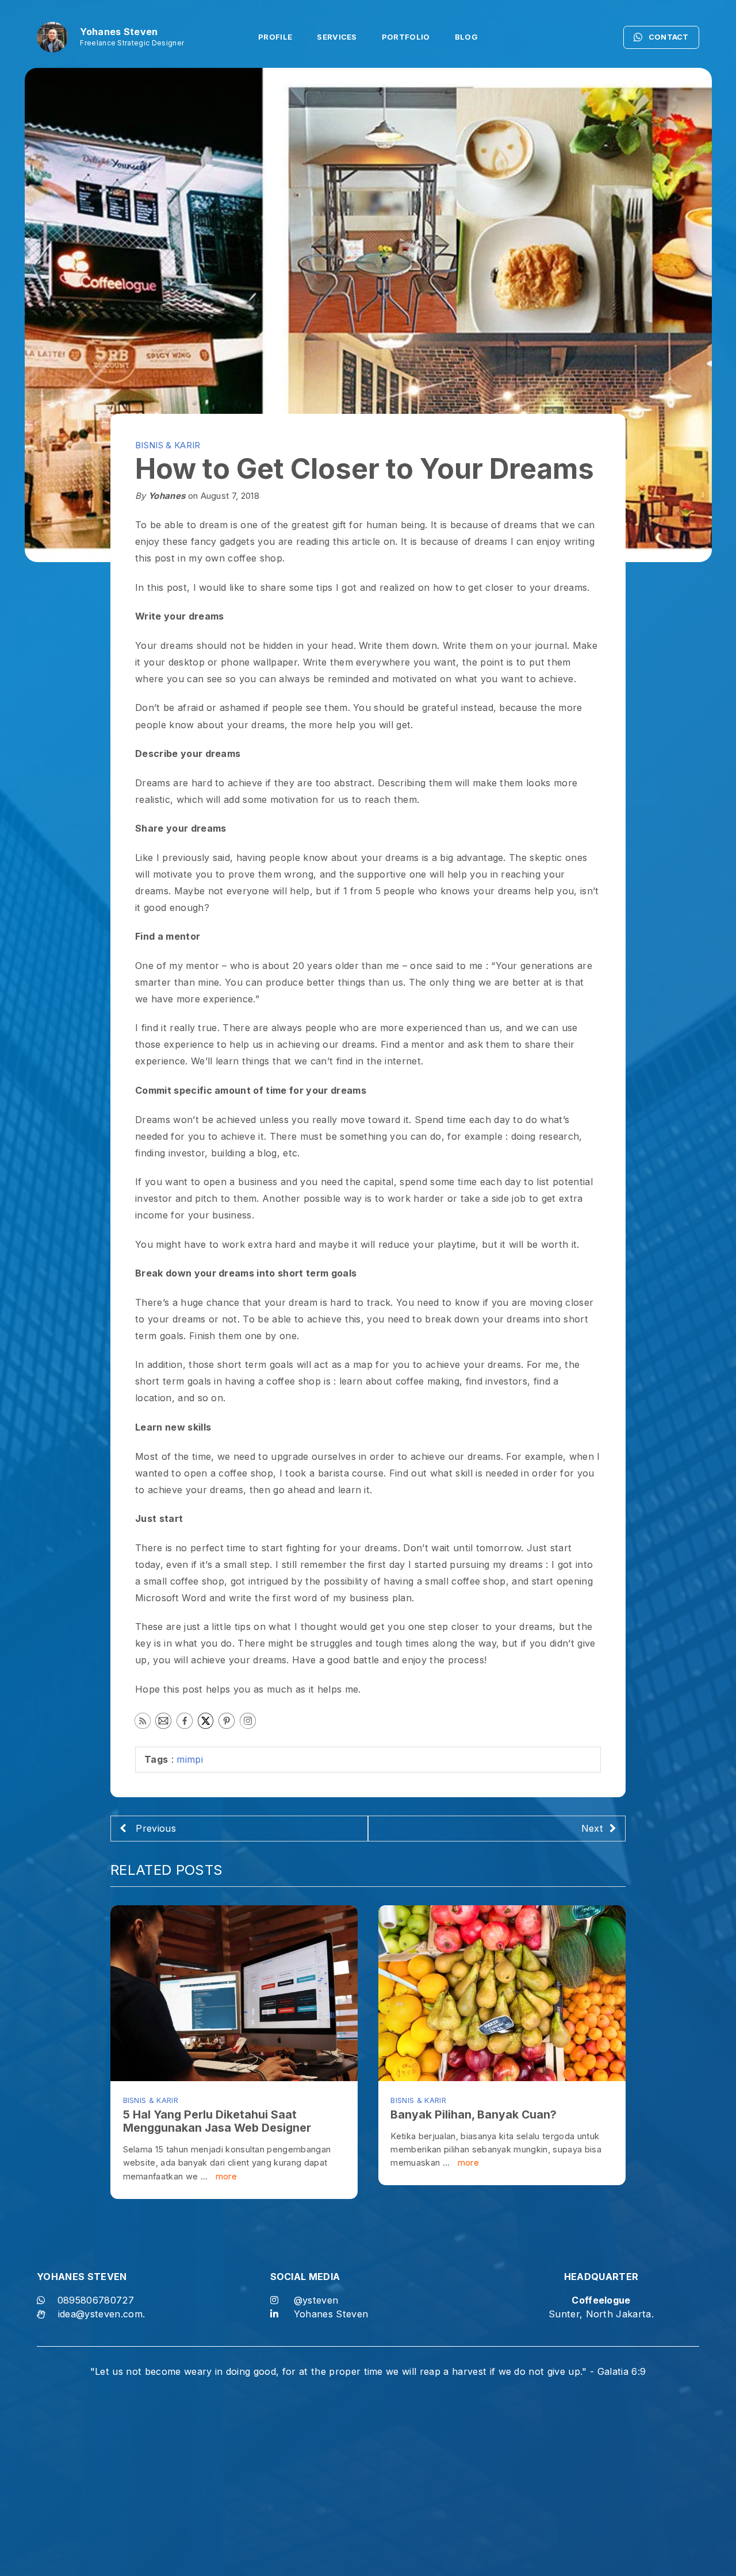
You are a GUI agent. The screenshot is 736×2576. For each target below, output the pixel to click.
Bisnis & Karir (168, 445)
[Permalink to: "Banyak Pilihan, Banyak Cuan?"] (502, 1993)
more (225, 2176)
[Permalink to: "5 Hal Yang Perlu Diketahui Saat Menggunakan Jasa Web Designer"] (234, 1993)
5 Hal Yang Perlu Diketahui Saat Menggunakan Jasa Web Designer (217, 2121)
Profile (275, 37)
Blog (466, 37)
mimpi (190, 1759)
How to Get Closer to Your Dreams (365, 469)
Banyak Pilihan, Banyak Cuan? (474, 2114)
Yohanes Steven (331, 2314)
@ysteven (316, 2300)
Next (592, 1828)
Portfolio (406, 37)
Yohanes (167, 496)
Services (337, 37)
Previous (154, 1828)
